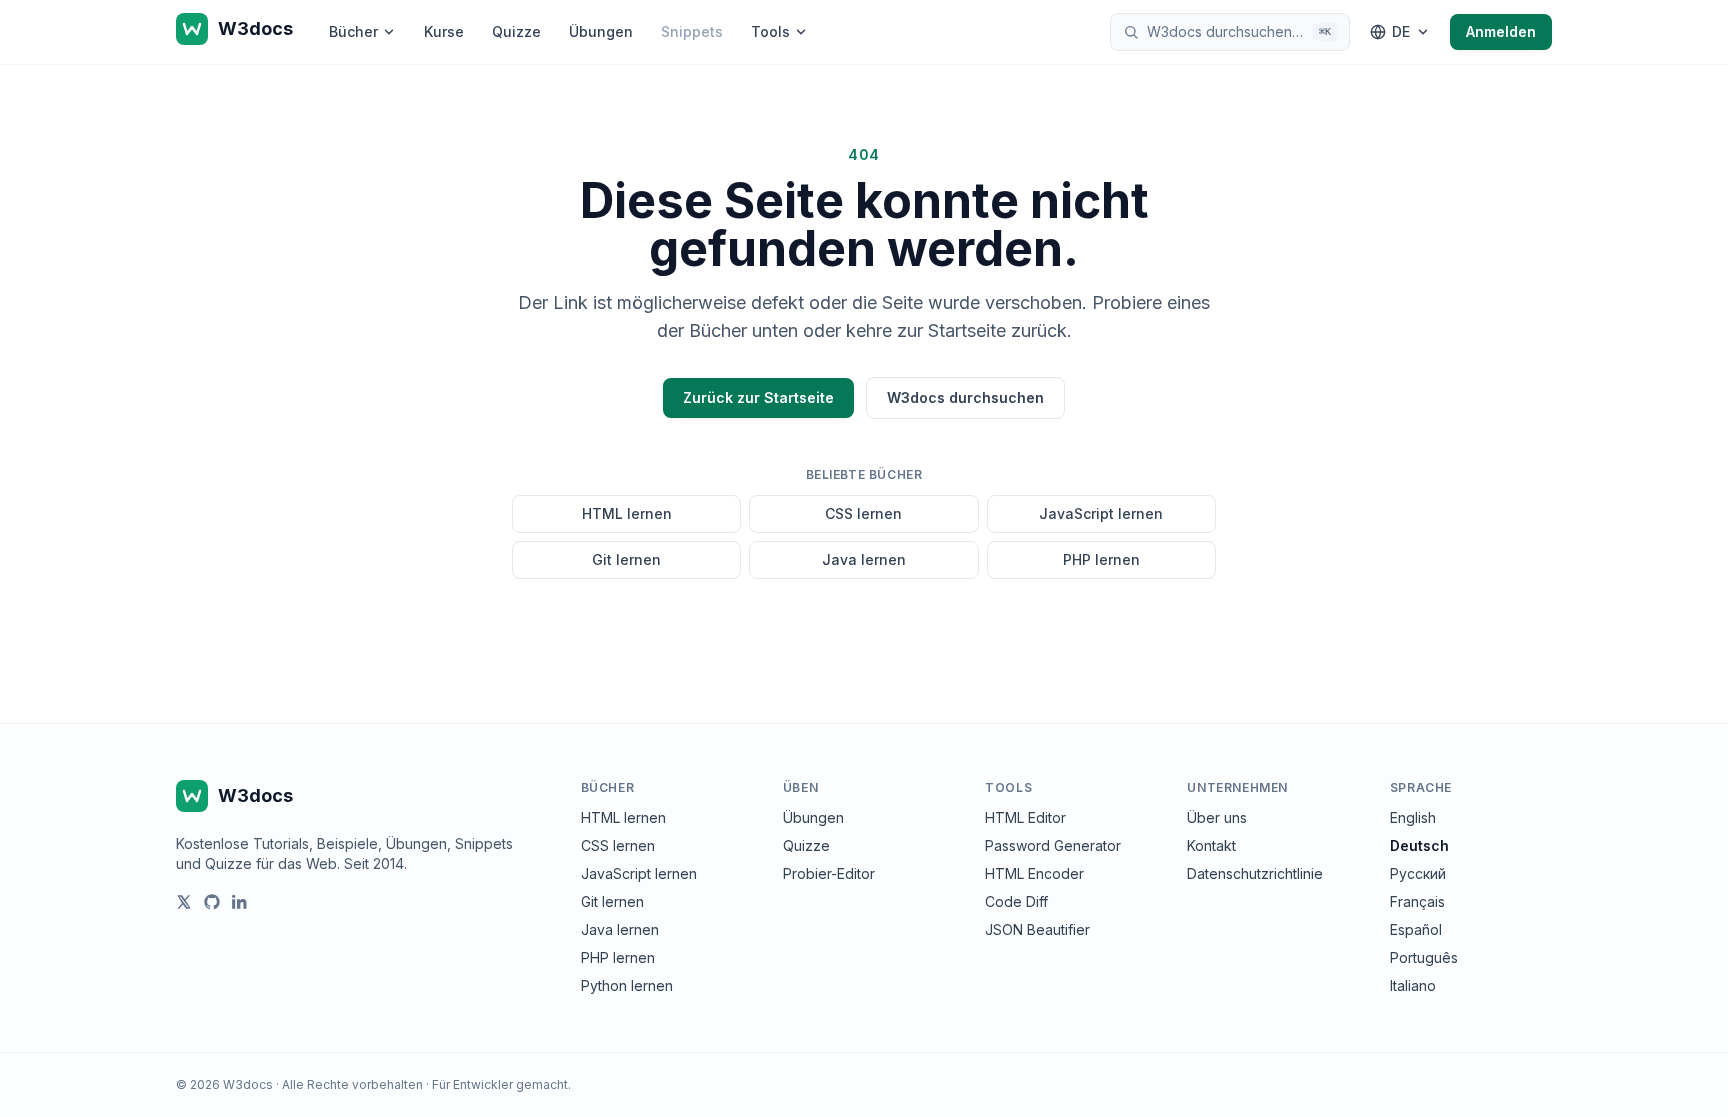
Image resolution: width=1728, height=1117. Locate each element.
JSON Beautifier (1037, 929)
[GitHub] (212, 902)
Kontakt (1211, 845)
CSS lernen (863, 513)
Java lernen (864, 559)
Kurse (444, 31)
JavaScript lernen (1101, 513)
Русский (1418, 873)
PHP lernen (1101, 559)
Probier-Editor (829, 873)
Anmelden (1501, 31)
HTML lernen (627, 513)
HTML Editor (1025, 817)
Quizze (516, 31)
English (1413, 817)
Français (1417, 901)
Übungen (601, 31)
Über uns (1217, 817)
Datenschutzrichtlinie (1255, 873)
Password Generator (1053, 845)
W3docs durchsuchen (965, 397)
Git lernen (626, 559)
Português (1424, 957)
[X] (184, 902)
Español (1416, 929)
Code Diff (1016, 901)
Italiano (1413, 985)
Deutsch (1419, 845)
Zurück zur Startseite (758, 397)
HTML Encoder (1034, 873)
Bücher (353, 31)
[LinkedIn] (240, 902)
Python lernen (627, 985)
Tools (770, 31)
